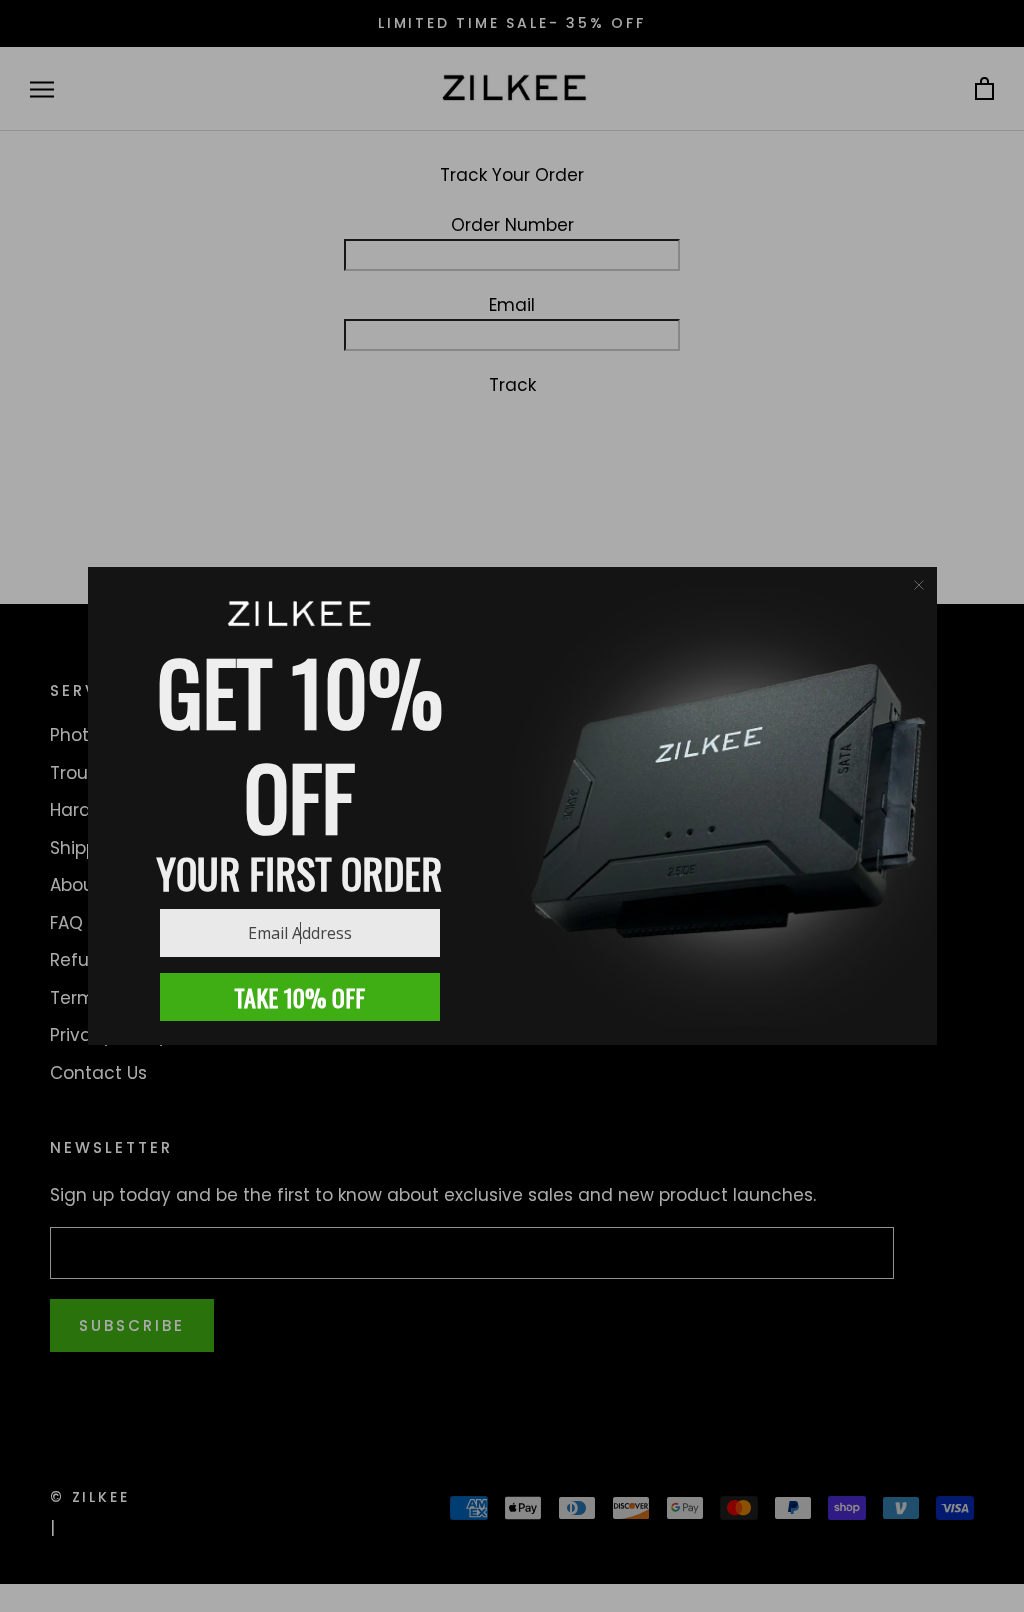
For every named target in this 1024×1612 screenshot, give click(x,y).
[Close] (919, 585)
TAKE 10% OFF (299, 997)
